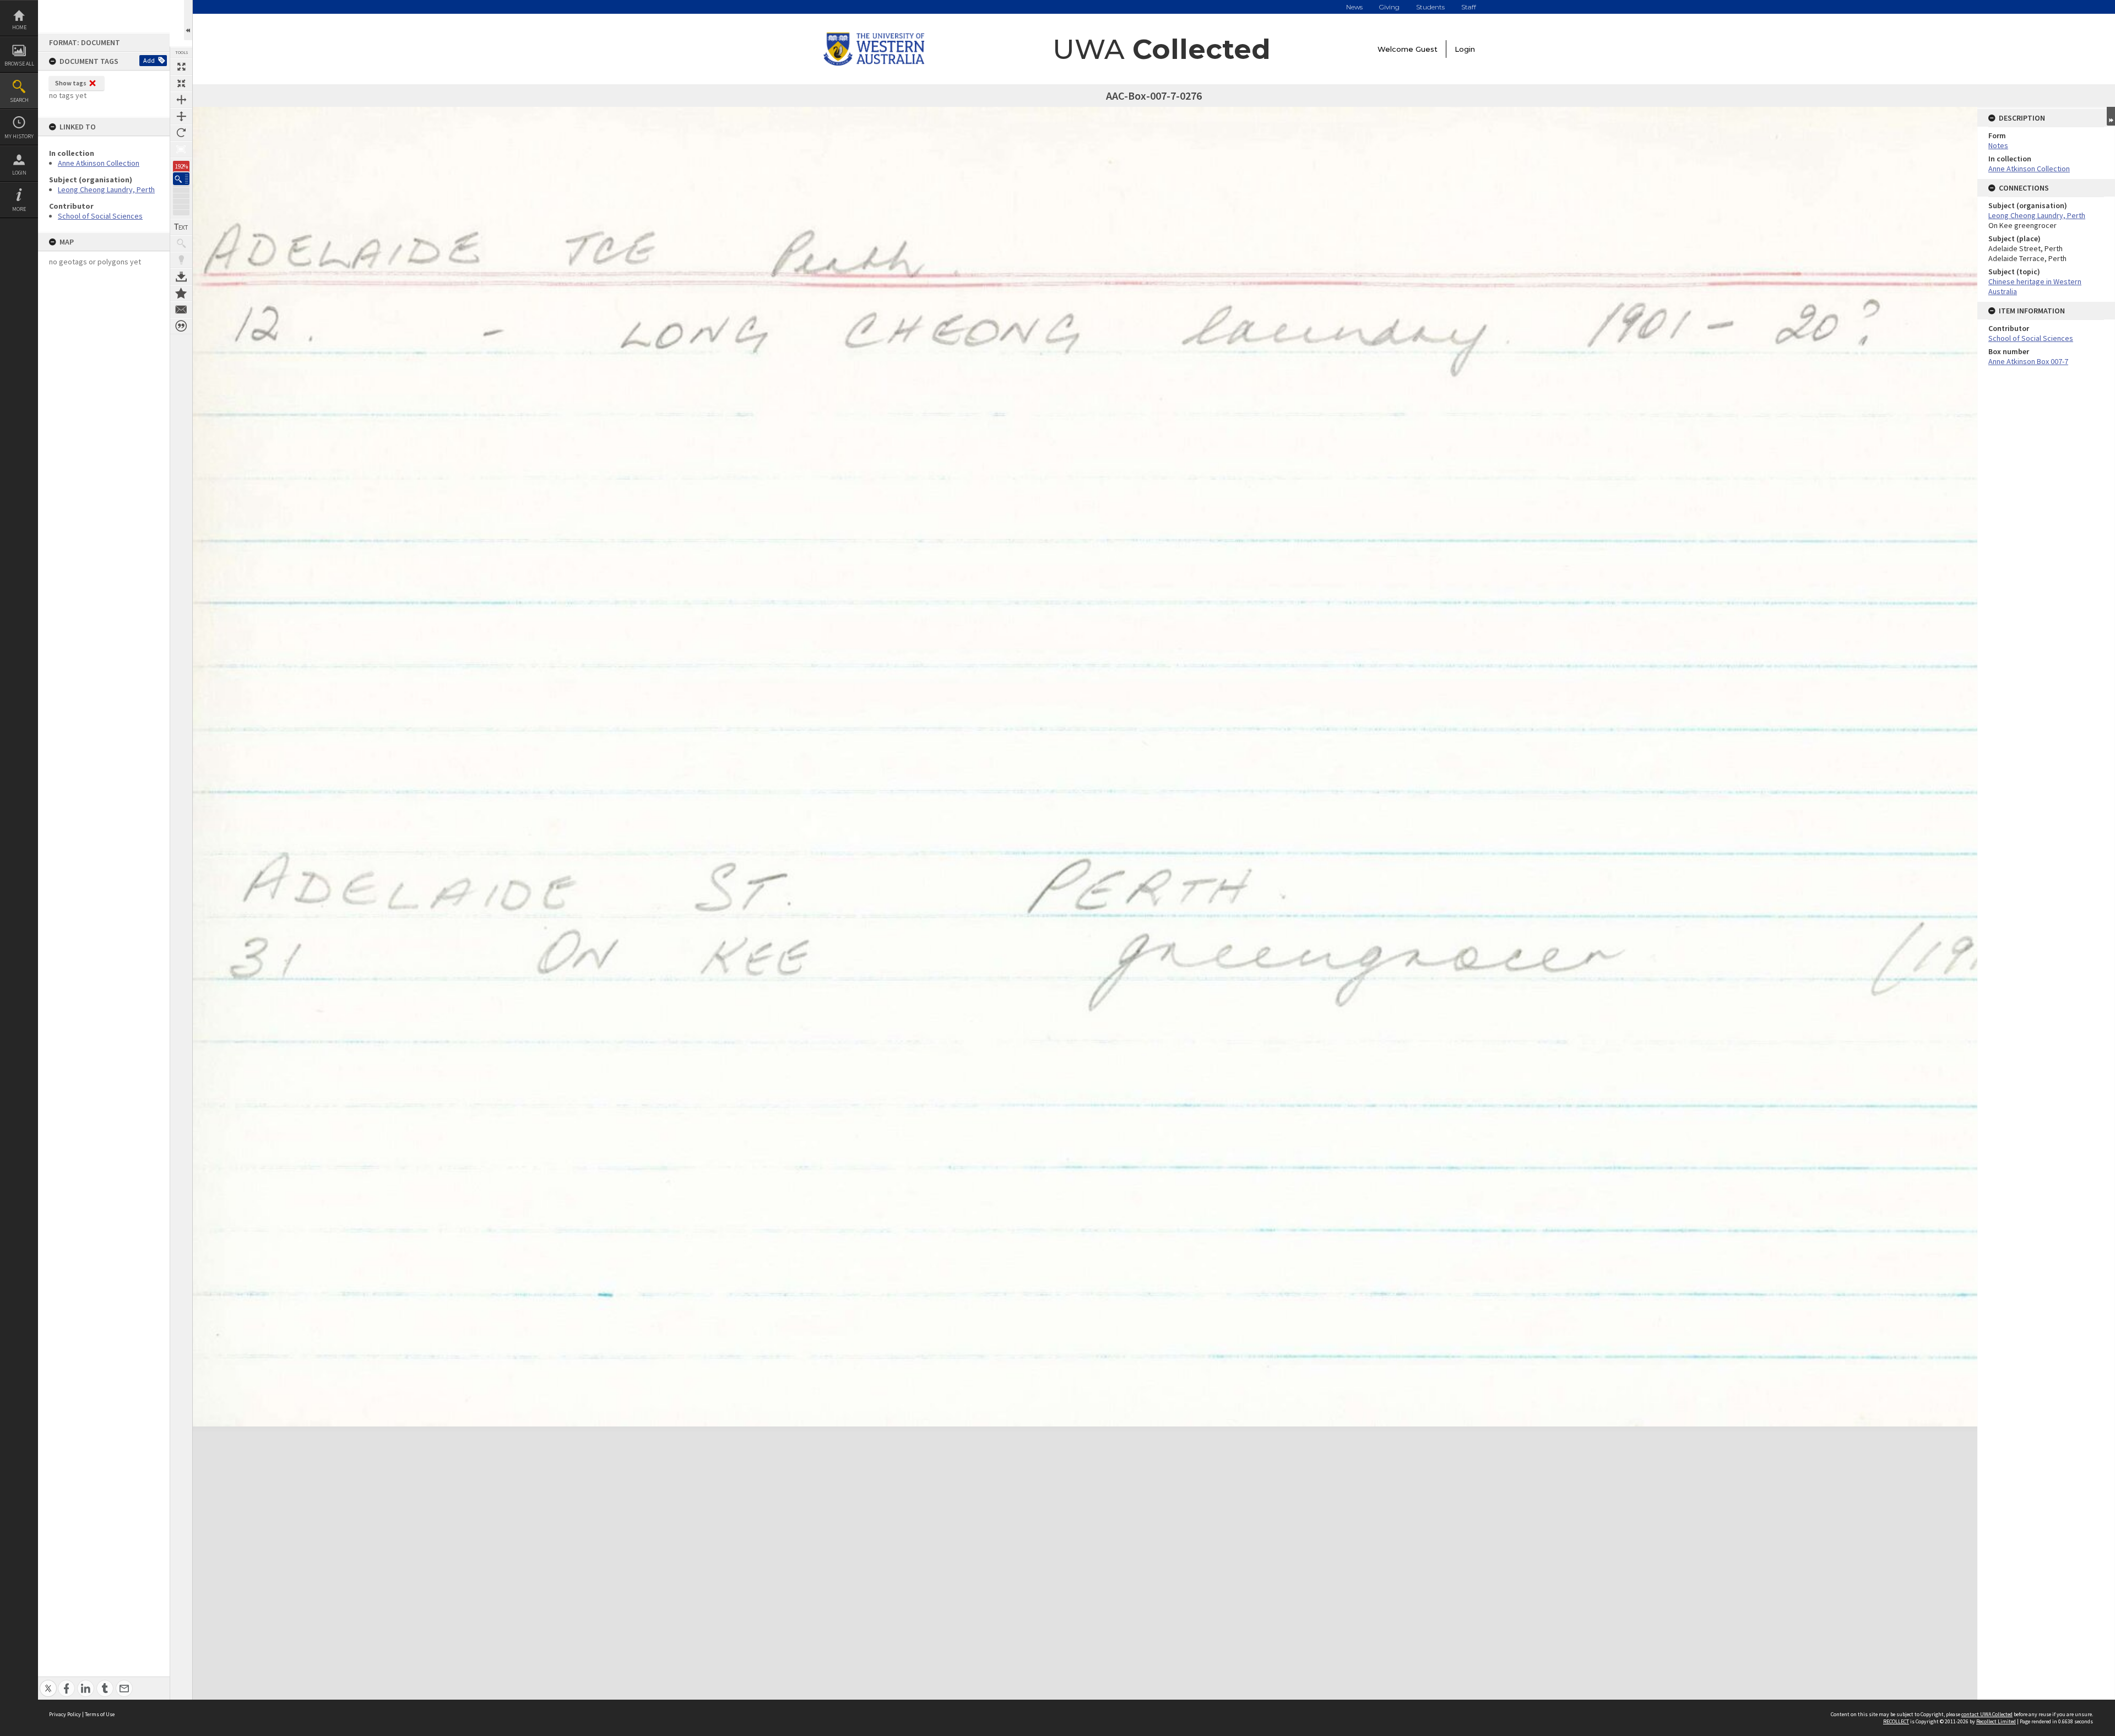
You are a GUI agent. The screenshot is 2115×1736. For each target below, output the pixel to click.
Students (1430, 7)
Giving (1389, 7)
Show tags (71, 83)
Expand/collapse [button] (2111, 116)
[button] (181, 179)
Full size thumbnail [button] (181, 67)
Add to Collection (181, 293)
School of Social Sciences (100, 216)
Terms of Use (100, 1714)
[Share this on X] (48, 1682)
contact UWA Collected (1987, 1714)
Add (149, 60)
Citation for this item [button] (181, 326)
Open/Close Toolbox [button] (188, 20)
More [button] (19, 209)
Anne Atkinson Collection (99, 163)
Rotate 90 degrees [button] (181, 133)
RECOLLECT (1896, 1721)
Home (19, 27)
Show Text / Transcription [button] (181, 227)
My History (19, 136)
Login (19, 173)
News (1354, 7)
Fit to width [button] (181, 100)
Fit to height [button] (181, 116)
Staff (1469, 7)
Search (19, 100)
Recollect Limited (1996, 1721)
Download (181, 276)
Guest (1427, 49)
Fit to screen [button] (181, 83)
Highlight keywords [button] (181, 260)
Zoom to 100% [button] (181, 149)
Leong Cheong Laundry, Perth (106, 189)
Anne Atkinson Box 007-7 (2028, 361)
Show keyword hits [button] (181, 243)
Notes (1998, 145)
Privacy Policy (65, 1714)
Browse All (19, 64)
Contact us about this (181, 310)
